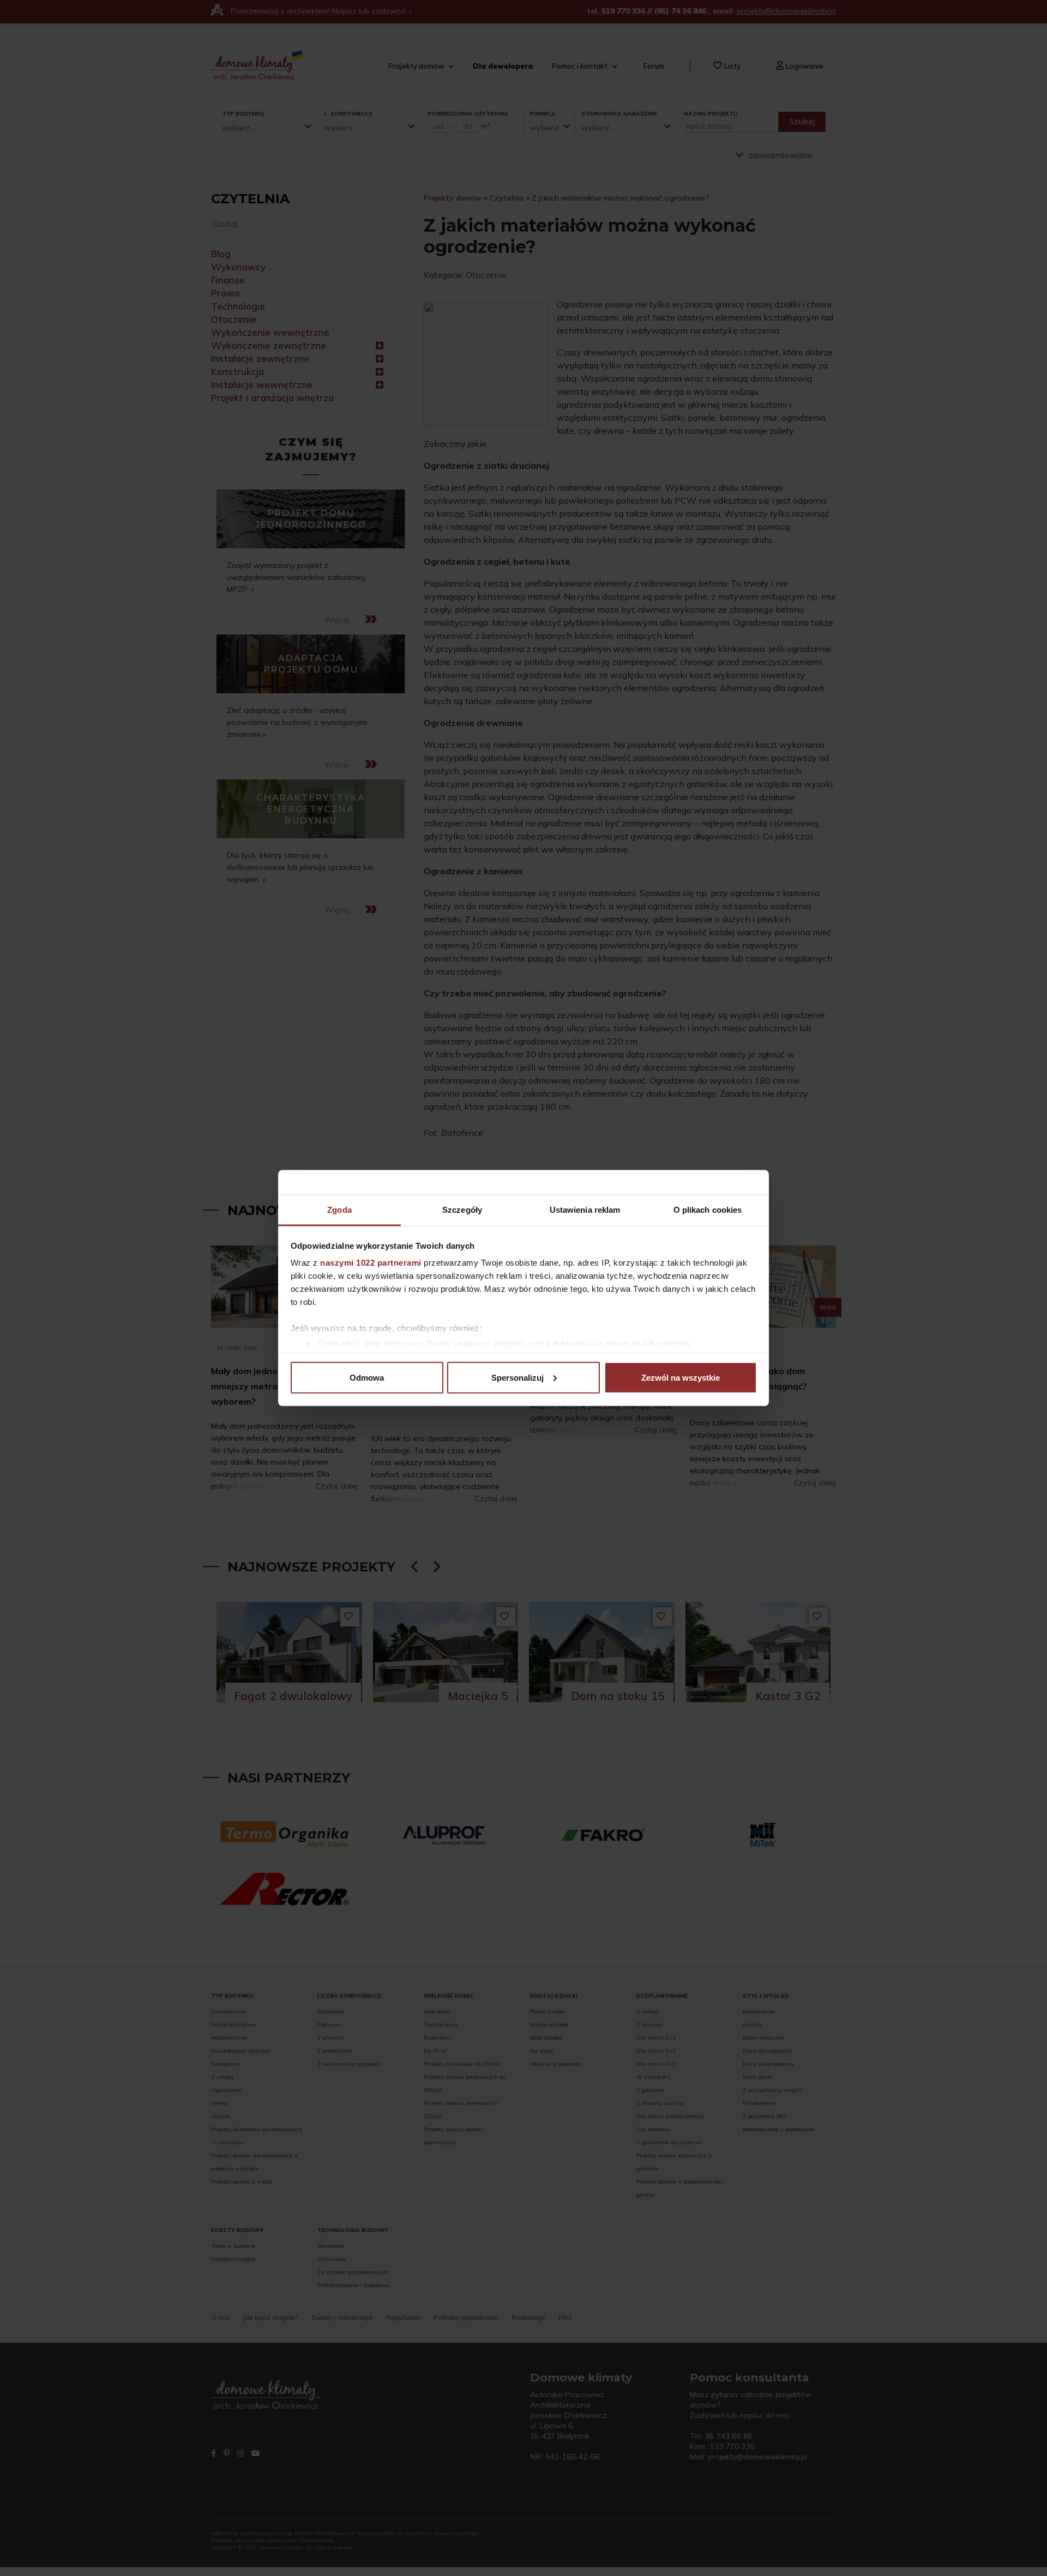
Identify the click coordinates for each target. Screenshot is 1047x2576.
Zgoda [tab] (339, 1210)
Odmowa (367, 1377)
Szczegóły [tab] (462, 1210)
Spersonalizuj (518, 1377)
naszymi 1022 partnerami (371, 1263)
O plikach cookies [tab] (708, 1210)
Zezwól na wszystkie (681, 1377)
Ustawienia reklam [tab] (585, 1210)
